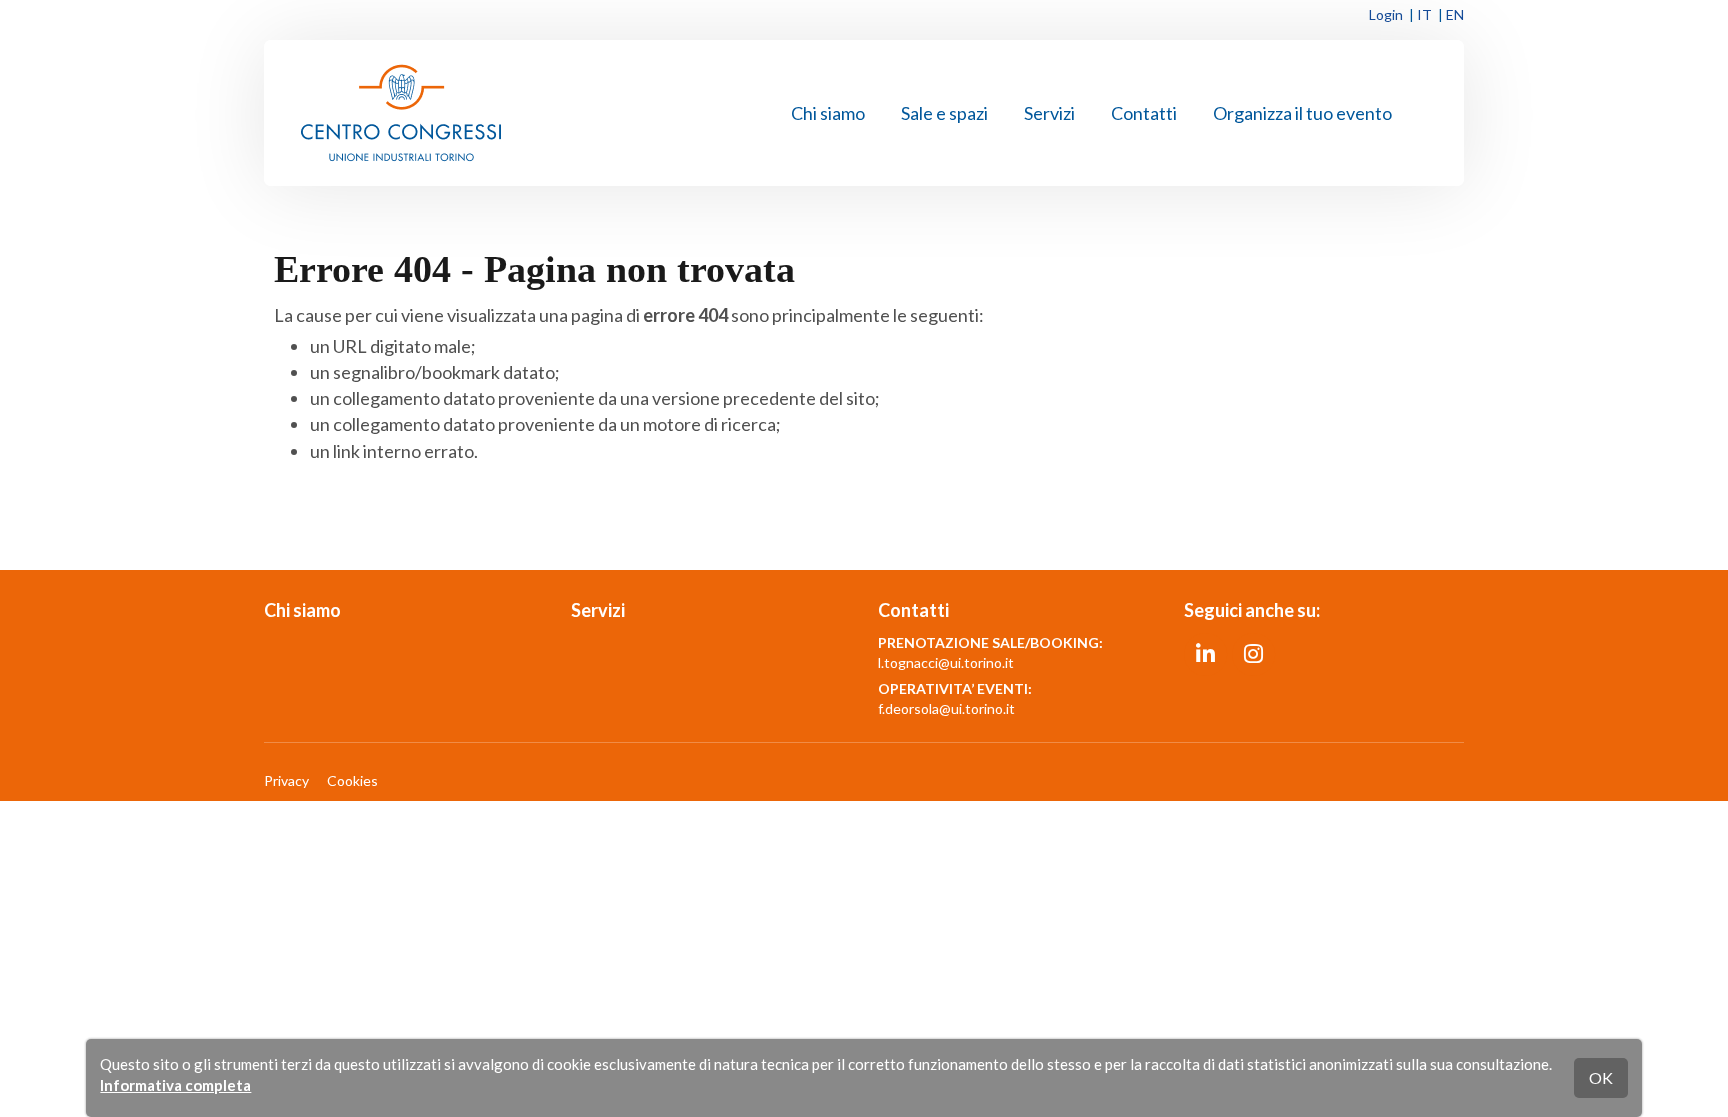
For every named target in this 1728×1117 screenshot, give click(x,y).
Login (1386, 14)
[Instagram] (1253, 652)
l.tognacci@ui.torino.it (946, 662)
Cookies (352, 780)
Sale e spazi (944, 113)
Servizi (1049, 113)
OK (1601, 1077)
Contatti (1144, 113)
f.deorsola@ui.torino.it (946, 708)
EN (1455, 14)
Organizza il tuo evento (1302, 113)
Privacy (286, 780)
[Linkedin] (1205, 652)
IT (1424, 14)
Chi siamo (828, 113)
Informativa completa (175, 1085)
